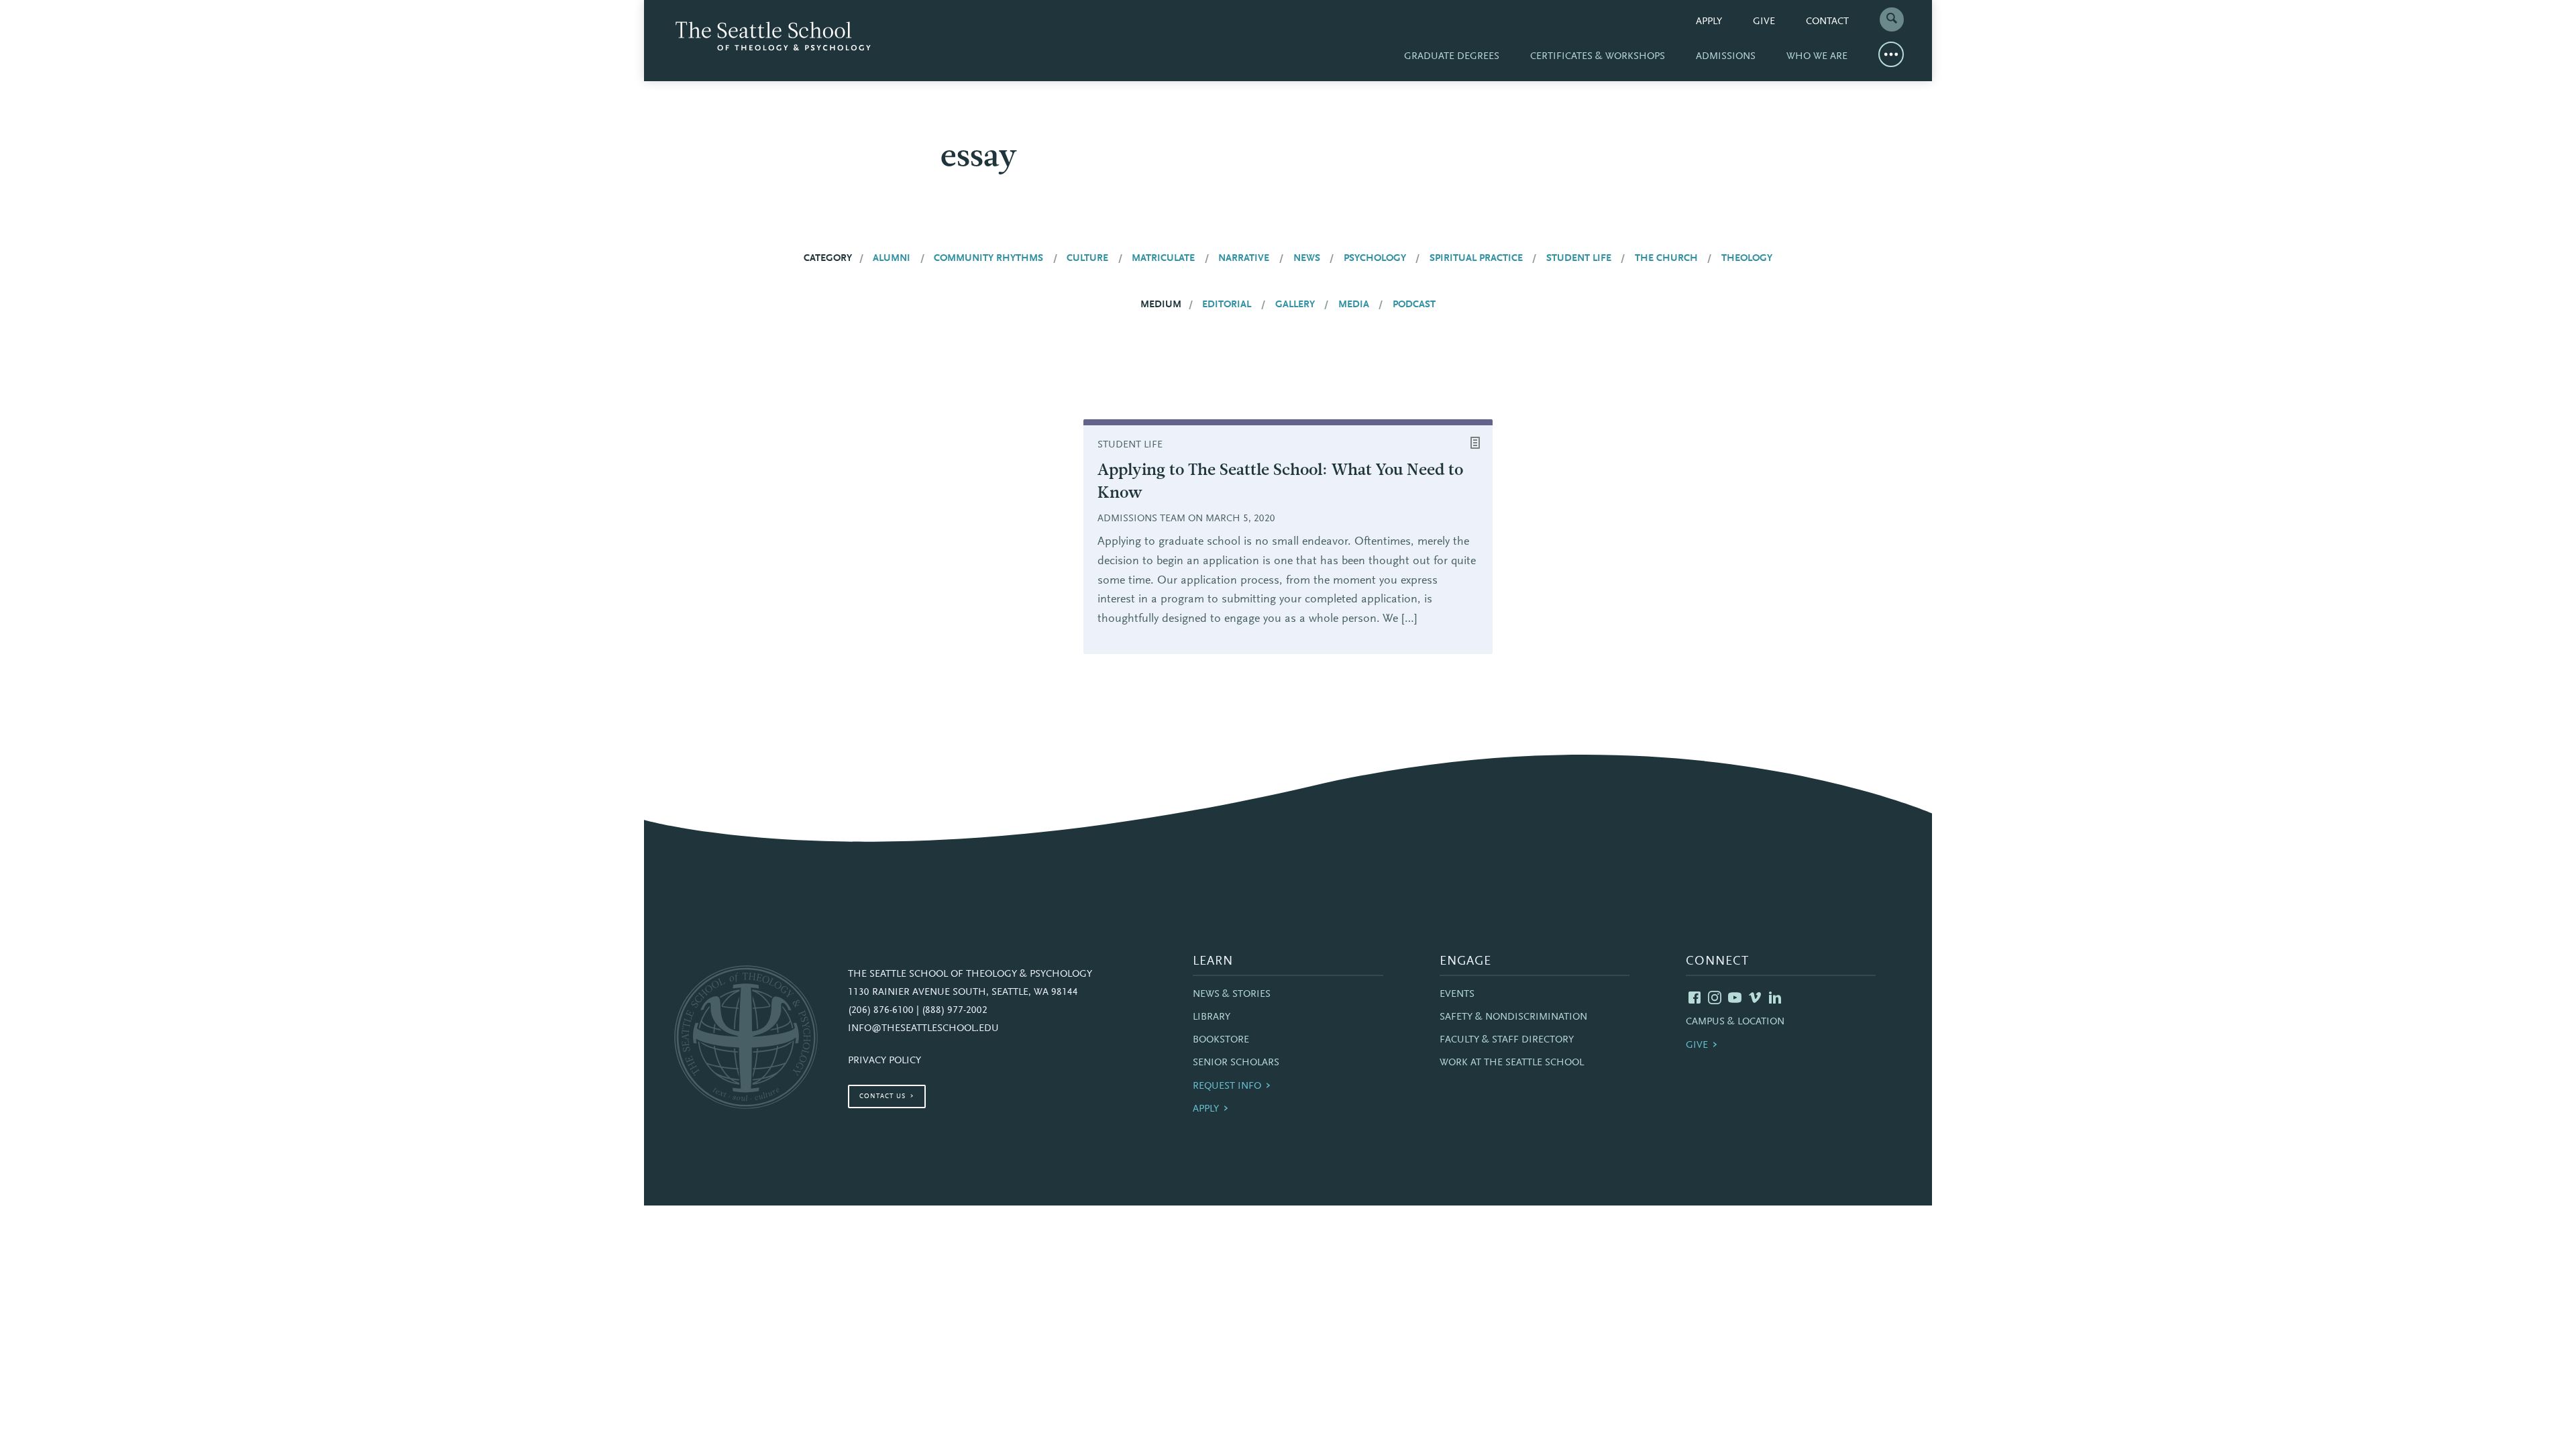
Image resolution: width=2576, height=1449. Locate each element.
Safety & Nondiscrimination (1513, 1017)
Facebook (1695, 998)
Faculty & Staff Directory (1507, 1040)
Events (1457, 995)
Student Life (1579, 259)
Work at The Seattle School (1512, 1063)
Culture (1087, 259)
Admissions (1726, 57)
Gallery (1295, 305)
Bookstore (1221, 1040)
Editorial (1227, 305)
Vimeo (1755, 998)
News (1307, 259)
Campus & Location (1735, 1022)
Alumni (892, 259)
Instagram (1715, 998)
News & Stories (1232, 995)
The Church (1666, 259)
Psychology (1375, 259)
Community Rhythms (988, 259)
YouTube (1735, 998)
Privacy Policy (884, 1061)
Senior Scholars (1236, 1063)
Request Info (1227, 1086)
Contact (1827, 22)
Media (1354, 305)
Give (1764, 22)
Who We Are (1817, 57)
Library (1212, 1017)
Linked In (1775, 998)
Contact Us (882, 1097)
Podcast (1414, 305)
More (1891, 54)
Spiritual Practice (1476, 259)
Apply (1709, 22)
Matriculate (1163, 259)
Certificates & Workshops (1598, 57)
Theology (1747, 259)
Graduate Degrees (1452, 57)
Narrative (1244, 259)
